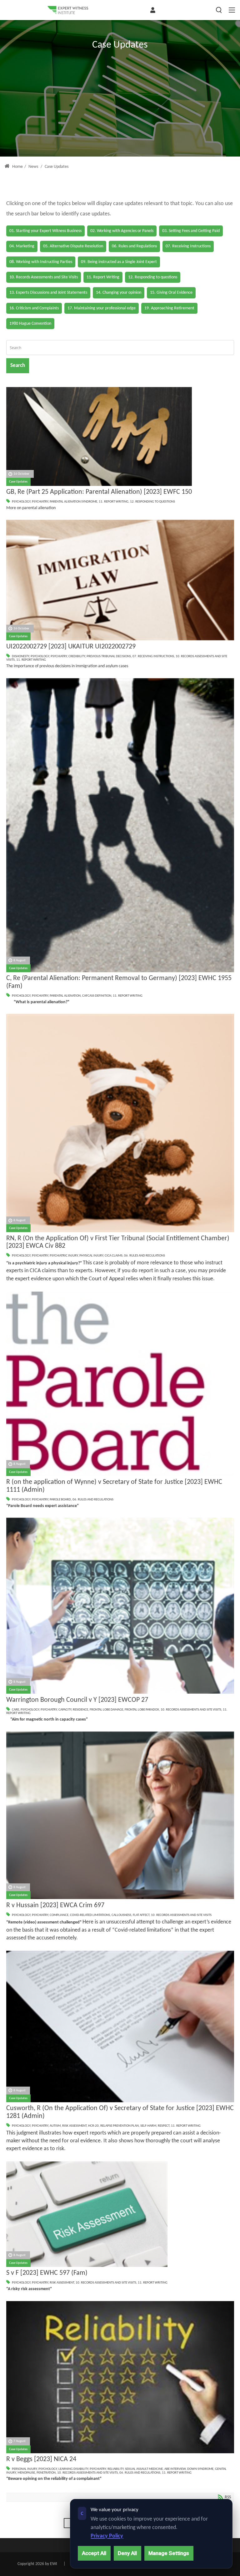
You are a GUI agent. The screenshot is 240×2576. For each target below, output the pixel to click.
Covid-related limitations (90, 1915)
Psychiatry (40, 502)
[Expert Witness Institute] (68, 10)
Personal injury (24, 2469)
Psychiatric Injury (64, 1256)
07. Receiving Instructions (153, 656)
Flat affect (141, 1915)
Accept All (94, 2553)
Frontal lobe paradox (142, 1710)
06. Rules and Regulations (145, 1256)
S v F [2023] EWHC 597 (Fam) (47, 2273)
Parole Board (60, 1500)
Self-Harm (148, 2126)
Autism (55, 2126)
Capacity (65, 1710)
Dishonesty (20, 656)
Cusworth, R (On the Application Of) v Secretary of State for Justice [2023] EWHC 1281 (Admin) (120, 2112)
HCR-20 (93, 2126)
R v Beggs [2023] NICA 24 (41, 2459)
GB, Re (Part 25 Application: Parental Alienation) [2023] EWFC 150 (99, 492)
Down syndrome (200, 2469)
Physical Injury (91, 1256)
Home (17, 167)
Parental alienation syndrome (73, 502)
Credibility (77, 656)
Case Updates (18, 482)
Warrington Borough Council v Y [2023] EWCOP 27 (77, 1700)
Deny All (127, 2553)
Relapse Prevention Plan (120, 2126)
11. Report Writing (114, 502)
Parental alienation (65, 996)
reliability (115, 2469)
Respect (164, 2126)
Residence (80, 1710)
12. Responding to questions (152, 502)
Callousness (121, 1915)
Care (15, 1710)
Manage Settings (169, 2553)
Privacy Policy (107, 2536)
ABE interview (175, 2469)
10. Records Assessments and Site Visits (191, 1710)
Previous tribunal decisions (109, 656)
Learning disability (73, 2469)
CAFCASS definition (97, 996)
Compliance (59, 1915)
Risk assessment (74, 2126)
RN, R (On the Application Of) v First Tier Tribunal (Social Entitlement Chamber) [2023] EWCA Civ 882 (118, 1242)
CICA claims (114, 1256)
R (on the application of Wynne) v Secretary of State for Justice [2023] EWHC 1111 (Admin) (114, 1486)
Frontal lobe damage (106, 1710)
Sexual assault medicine (144, 2469)
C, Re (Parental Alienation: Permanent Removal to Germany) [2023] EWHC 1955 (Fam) (119, 982)
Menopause (26, 2473)
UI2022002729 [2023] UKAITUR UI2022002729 (71, 647)
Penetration (46, 2473)
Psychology (21, 502)
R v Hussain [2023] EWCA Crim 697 (55, 1905)
